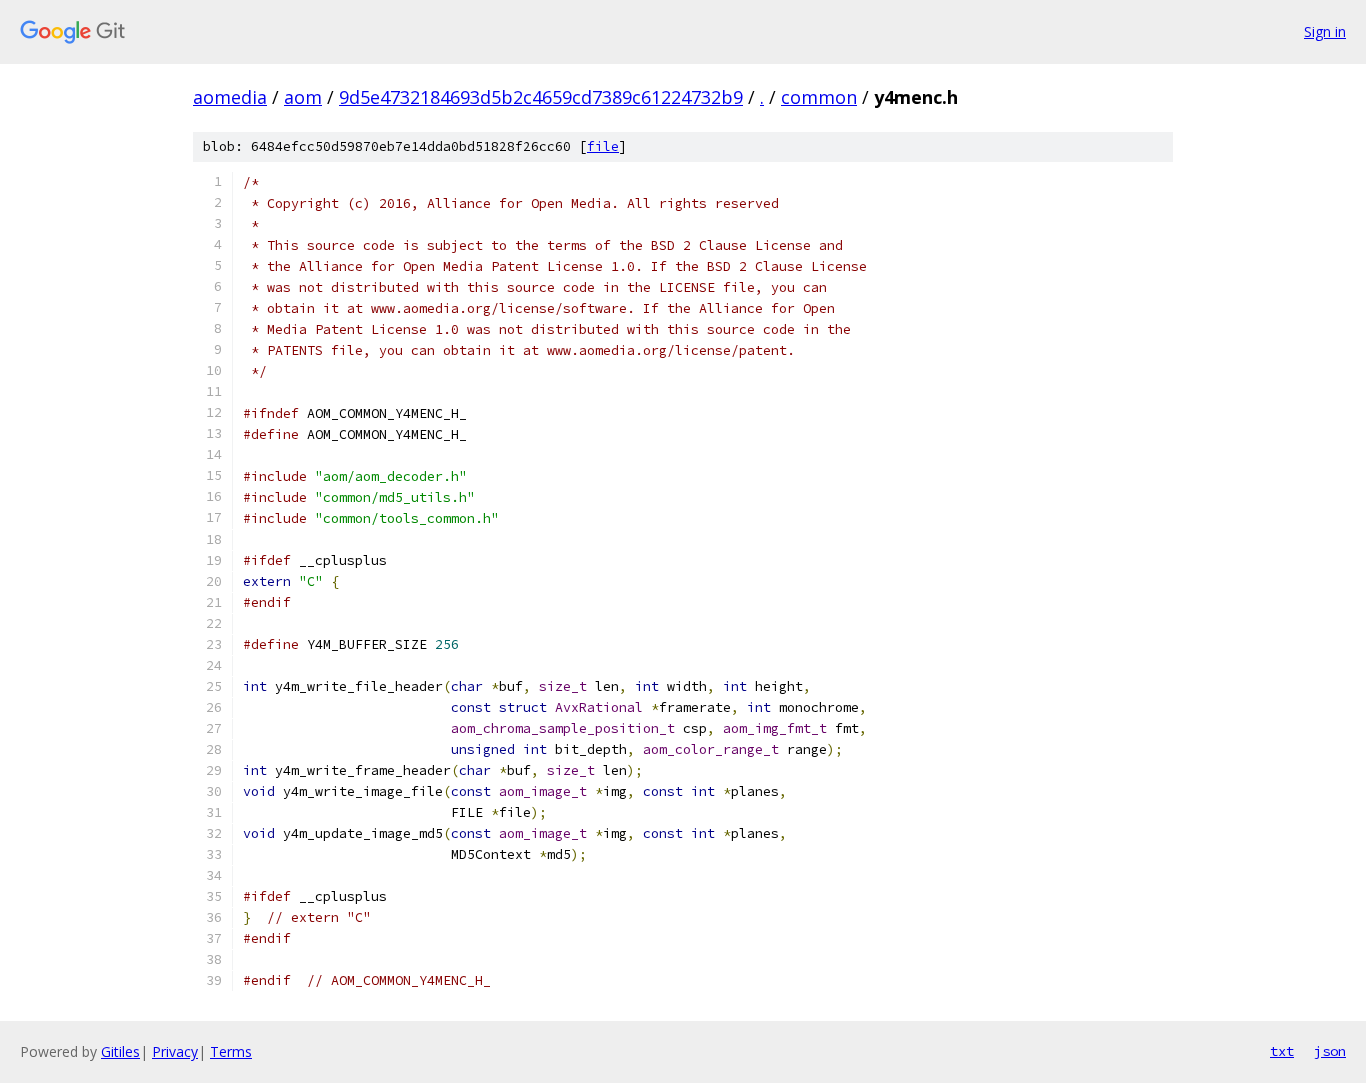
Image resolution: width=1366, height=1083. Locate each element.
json (1330, 1051)
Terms (231, 1051)
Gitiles (120, 1051)
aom (303, 97)
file (603, 146)
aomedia (230, 97)
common (819, 97)
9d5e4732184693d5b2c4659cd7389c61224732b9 (541, 97)
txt (1282, 1051)
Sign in (1325, 31)
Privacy (175, 1051)
